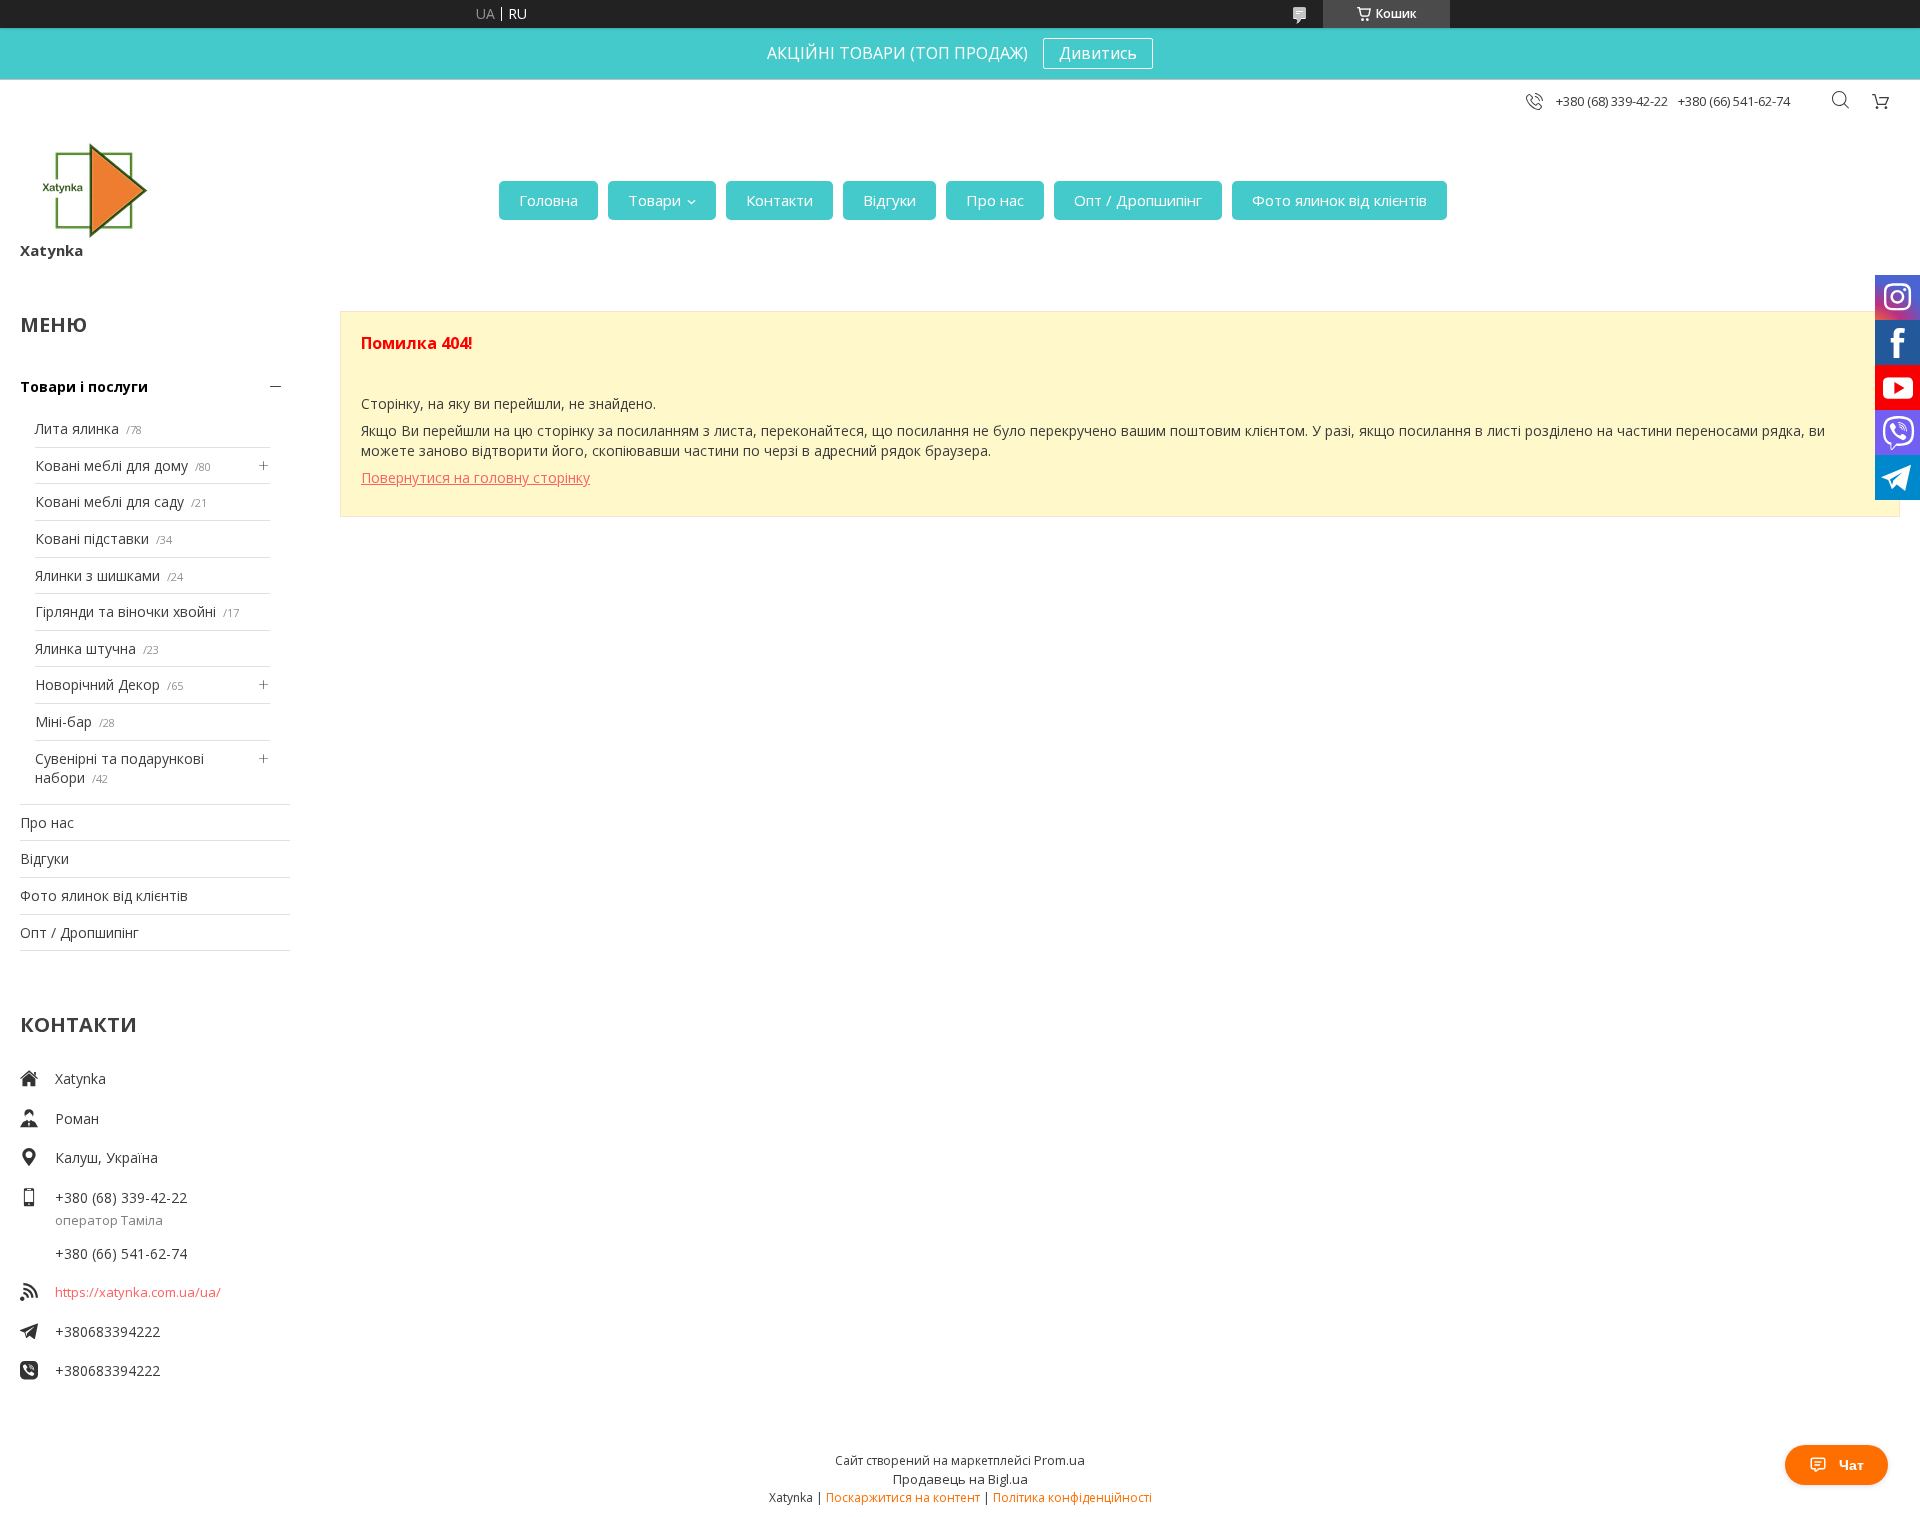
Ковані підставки (92, 538)
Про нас (995, 200)
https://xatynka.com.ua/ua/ (138, 1292)
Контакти (779, 200)
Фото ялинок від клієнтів (1339, 200)
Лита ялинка (77, 428)
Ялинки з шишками (97, 575)
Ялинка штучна (85, 648)
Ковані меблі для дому (111, 465)
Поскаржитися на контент (903, 1497)
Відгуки (889, 200)
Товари (654, 200)
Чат (1851, 1465)
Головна (548, 200)
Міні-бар (63, 721)
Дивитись (1098, 53)
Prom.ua (1059, 1460)
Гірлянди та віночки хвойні (125, 611)
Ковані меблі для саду (109, 501)
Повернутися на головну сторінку (475, 477)
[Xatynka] (95, 190)
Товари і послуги (84, 386)
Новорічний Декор (97, 684)
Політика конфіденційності (1072, 1497)
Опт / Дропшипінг (1138, 200)
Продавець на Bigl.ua (960, 1479)
